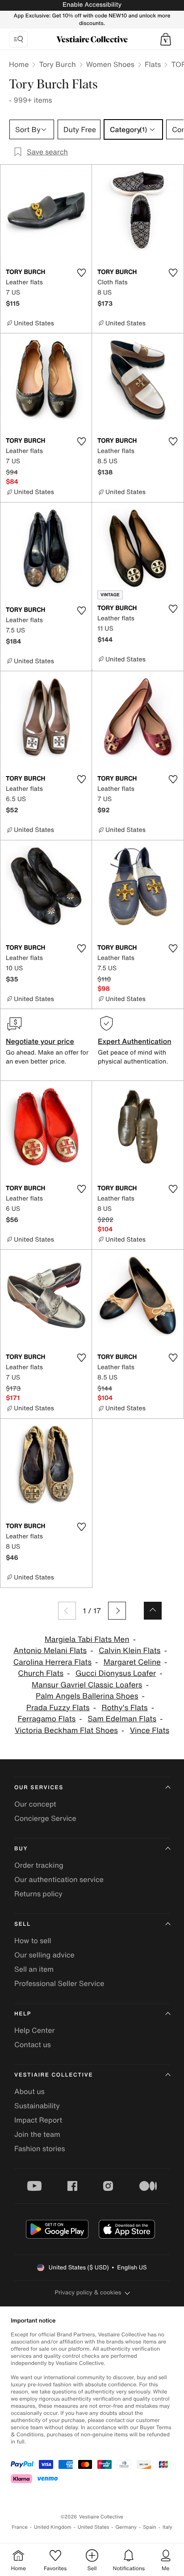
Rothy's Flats (124, 1708)
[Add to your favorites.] (81, 273)
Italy (167, 2527)
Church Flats (41, 1673)
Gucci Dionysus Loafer (116, 1673)
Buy (21, 1849)
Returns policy (38, 1894)
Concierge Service (45, 1818)
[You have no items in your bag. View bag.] (166, 39)
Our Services (39, 1788)
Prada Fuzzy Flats (58, 1708)
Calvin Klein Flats (130, 1651)
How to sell (33, 1940)
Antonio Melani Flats (50, 1651)
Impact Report (38, 2120)
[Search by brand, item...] (18, 39)
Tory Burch (57, 64)
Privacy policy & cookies (88, 2292)
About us (29, 2091)
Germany (126, 2527)
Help (23, 2014)
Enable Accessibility (92, 5)
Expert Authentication (135, 1041)
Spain (150, 2527)
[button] (166, 39)
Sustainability (37, 2106)
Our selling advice (44, 1955)
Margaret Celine (132, 1662)
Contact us (33, 2044)
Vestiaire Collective (54, 2075)
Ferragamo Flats (47, 1719)
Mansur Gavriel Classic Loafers (87, 1685)
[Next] (117, 1611)
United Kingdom (53, 2527)
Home (19, 64)
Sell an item (34, 1969)
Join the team (37, 2134)
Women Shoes (110, 64)
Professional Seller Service (59, 1983)
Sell (23, 1924)
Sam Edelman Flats (122, 1719)
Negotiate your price (40, 1041)
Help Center (34, 2030)
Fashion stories (40, 2148)
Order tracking (39, 1865)
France (20, 2527)
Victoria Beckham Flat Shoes (66, 1730)
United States (94, 2527)
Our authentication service (59, 1879)
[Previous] (67, 1611)
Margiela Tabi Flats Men (87, 1639)
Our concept (35, 1804)
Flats (153, 64)
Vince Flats (150, 1730)
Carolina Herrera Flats (52, 1662)
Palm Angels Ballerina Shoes (87, 1696)
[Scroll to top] (153, 1611)
